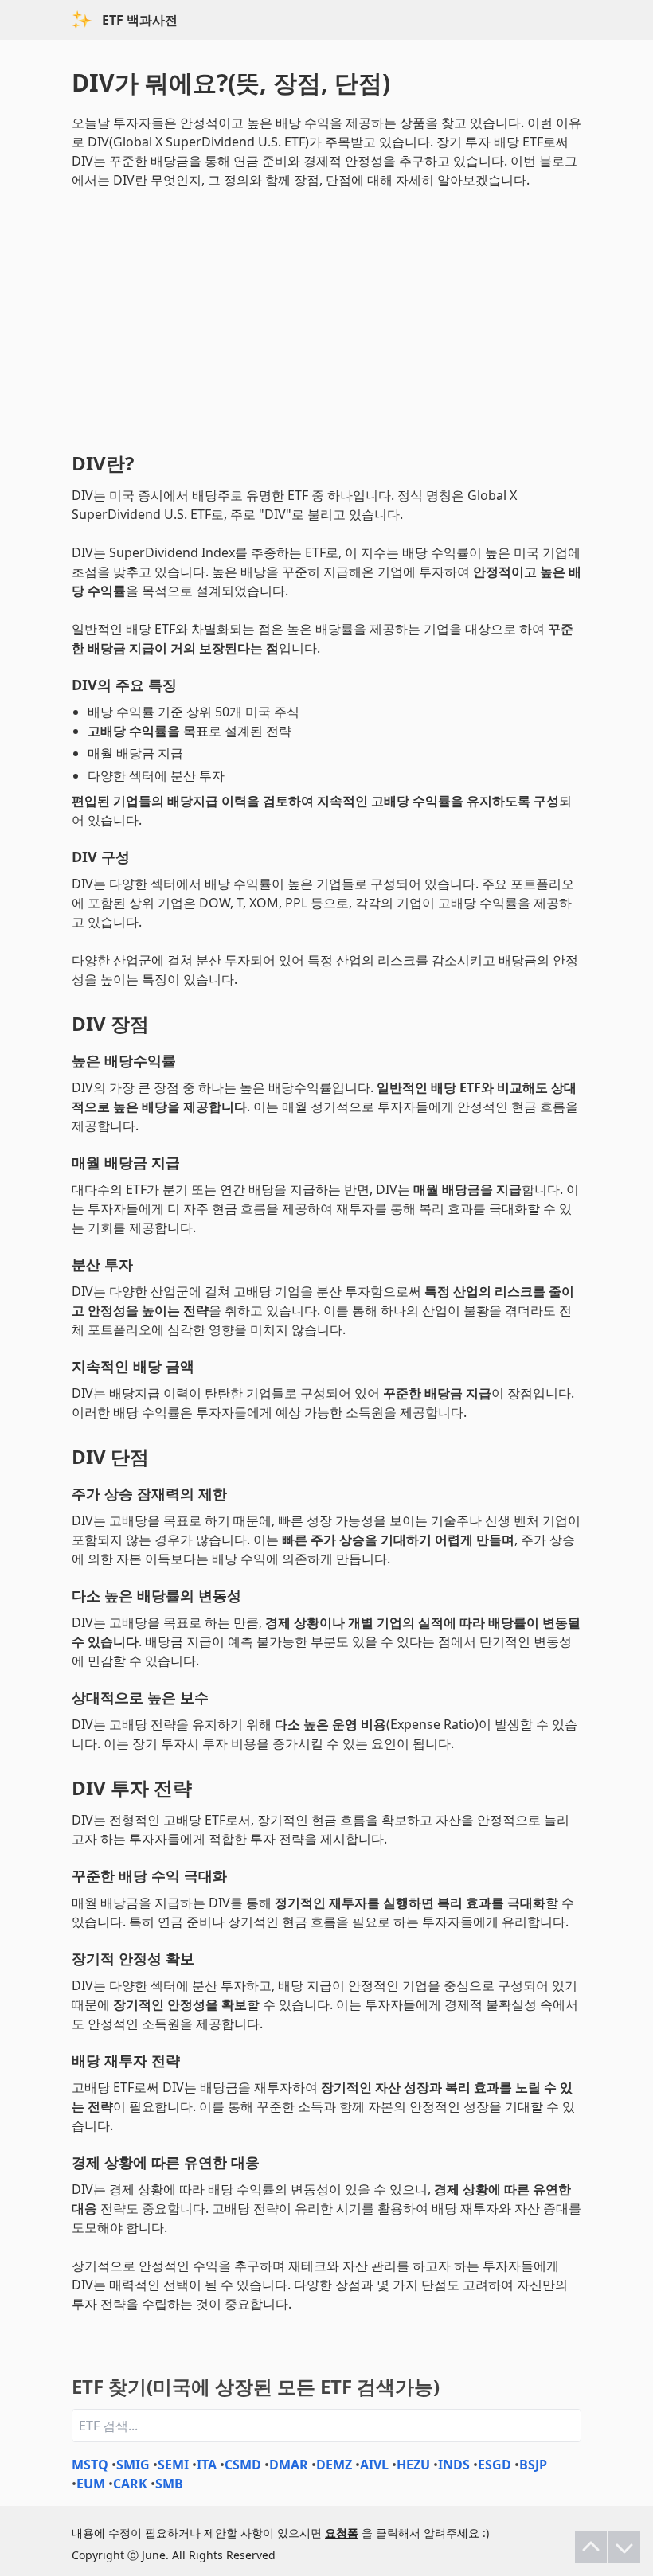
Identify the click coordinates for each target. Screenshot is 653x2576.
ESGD (495, 2465)
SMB (169, 2484)
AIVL (374, 2465)
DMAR (289, 2465)
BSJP (533, 2465)
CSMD (243, 2465)
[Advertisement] (326, 317)
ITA (207, 2465)
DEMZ (334, 2465)
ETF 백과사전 (140, 20)
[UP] (591, 2547)
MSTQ (90, 2465)
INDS (454, 2465)
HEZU (413, 2465)
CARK (130, 2484)
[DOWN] (624, 2547)
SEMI (173, 2465)
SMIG (133, 2465)
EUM (91, 2484)
